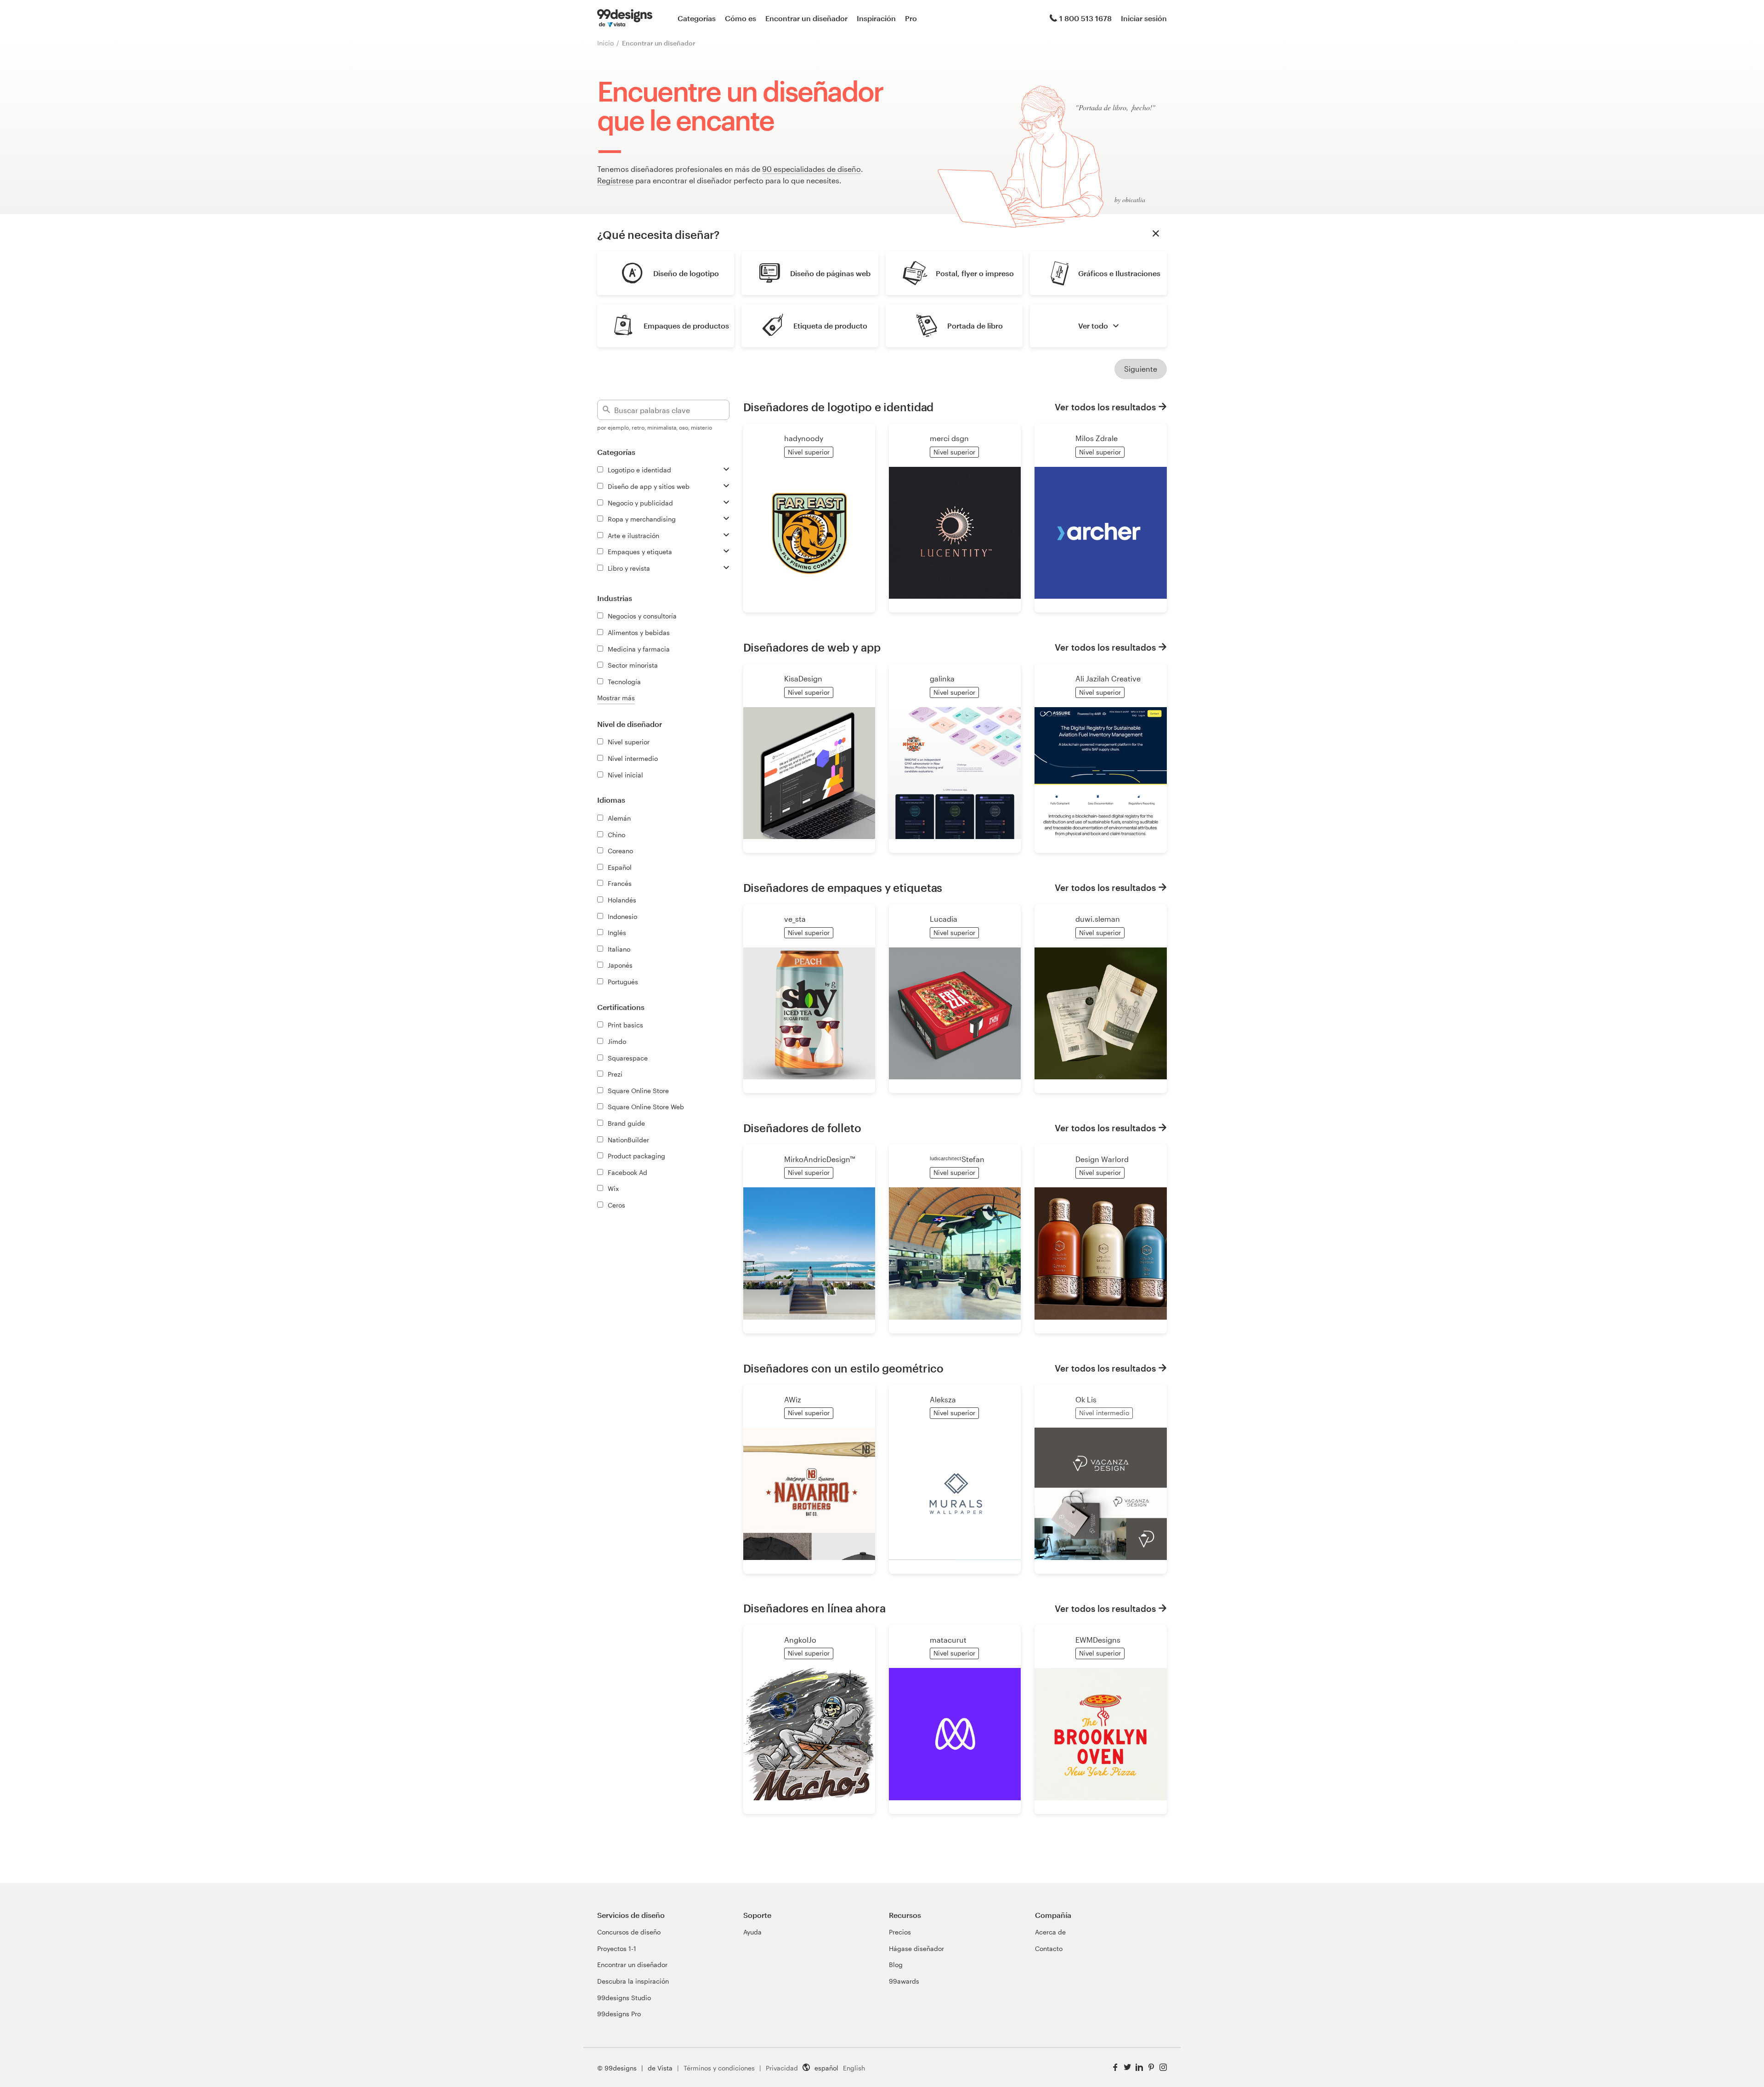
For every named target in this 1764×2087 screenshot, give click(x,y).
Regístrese (615, 180)
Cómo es (741, 18)
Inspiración (876, 18)
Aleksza (943, 1399)
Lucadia (944, 919)
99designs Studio (624, 1998)
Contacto (1049, 1948)
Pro (911, 18)
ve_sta (795, 919)
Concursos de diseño (629, 1932)
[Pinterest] (1151, 2067)
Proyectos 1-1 (617, 1948)
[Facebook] (1115, 2067)
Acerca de (1050, 1932)
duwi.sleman (1098, 919)
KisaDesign (803, 678)
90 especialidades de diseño (811, 169)
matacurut (948, 1640)
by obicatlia (1130, 200)
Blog (896, 1965)
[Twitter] (1127, 2067)
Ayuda (752, 1932)
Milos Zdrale (1097, 438)
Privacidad (782, 2068)
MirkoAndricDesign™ (820, 1159)
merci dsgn (949, 438)
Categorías (697, 18)
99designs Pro (619, 2014)
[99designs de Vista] (625, 18)
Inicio (605, 43)
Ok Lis (1086, 1399)
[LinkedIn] (1139, 2067)
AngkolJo (800, 1640)
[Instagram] (1163, 2067)
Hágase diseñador (916, 1948)
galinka (942, 678)
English (854, 2068)
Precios (900, 1932)
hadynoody (804, 438)
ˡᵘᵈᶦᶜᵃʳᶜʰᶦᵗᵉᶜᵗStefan (957, 1159)
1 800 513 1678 (1086, 18)
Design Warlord (1102, 1159)
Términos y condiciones (719, 2068)
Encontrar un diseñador (806, 18)
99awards (904, 1981)
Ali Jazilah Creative (1108, 678)
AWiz (793, 1399)
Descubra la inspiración (633, 1981)
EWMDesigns (1098, 1640)
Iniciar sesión (1144, 18)
